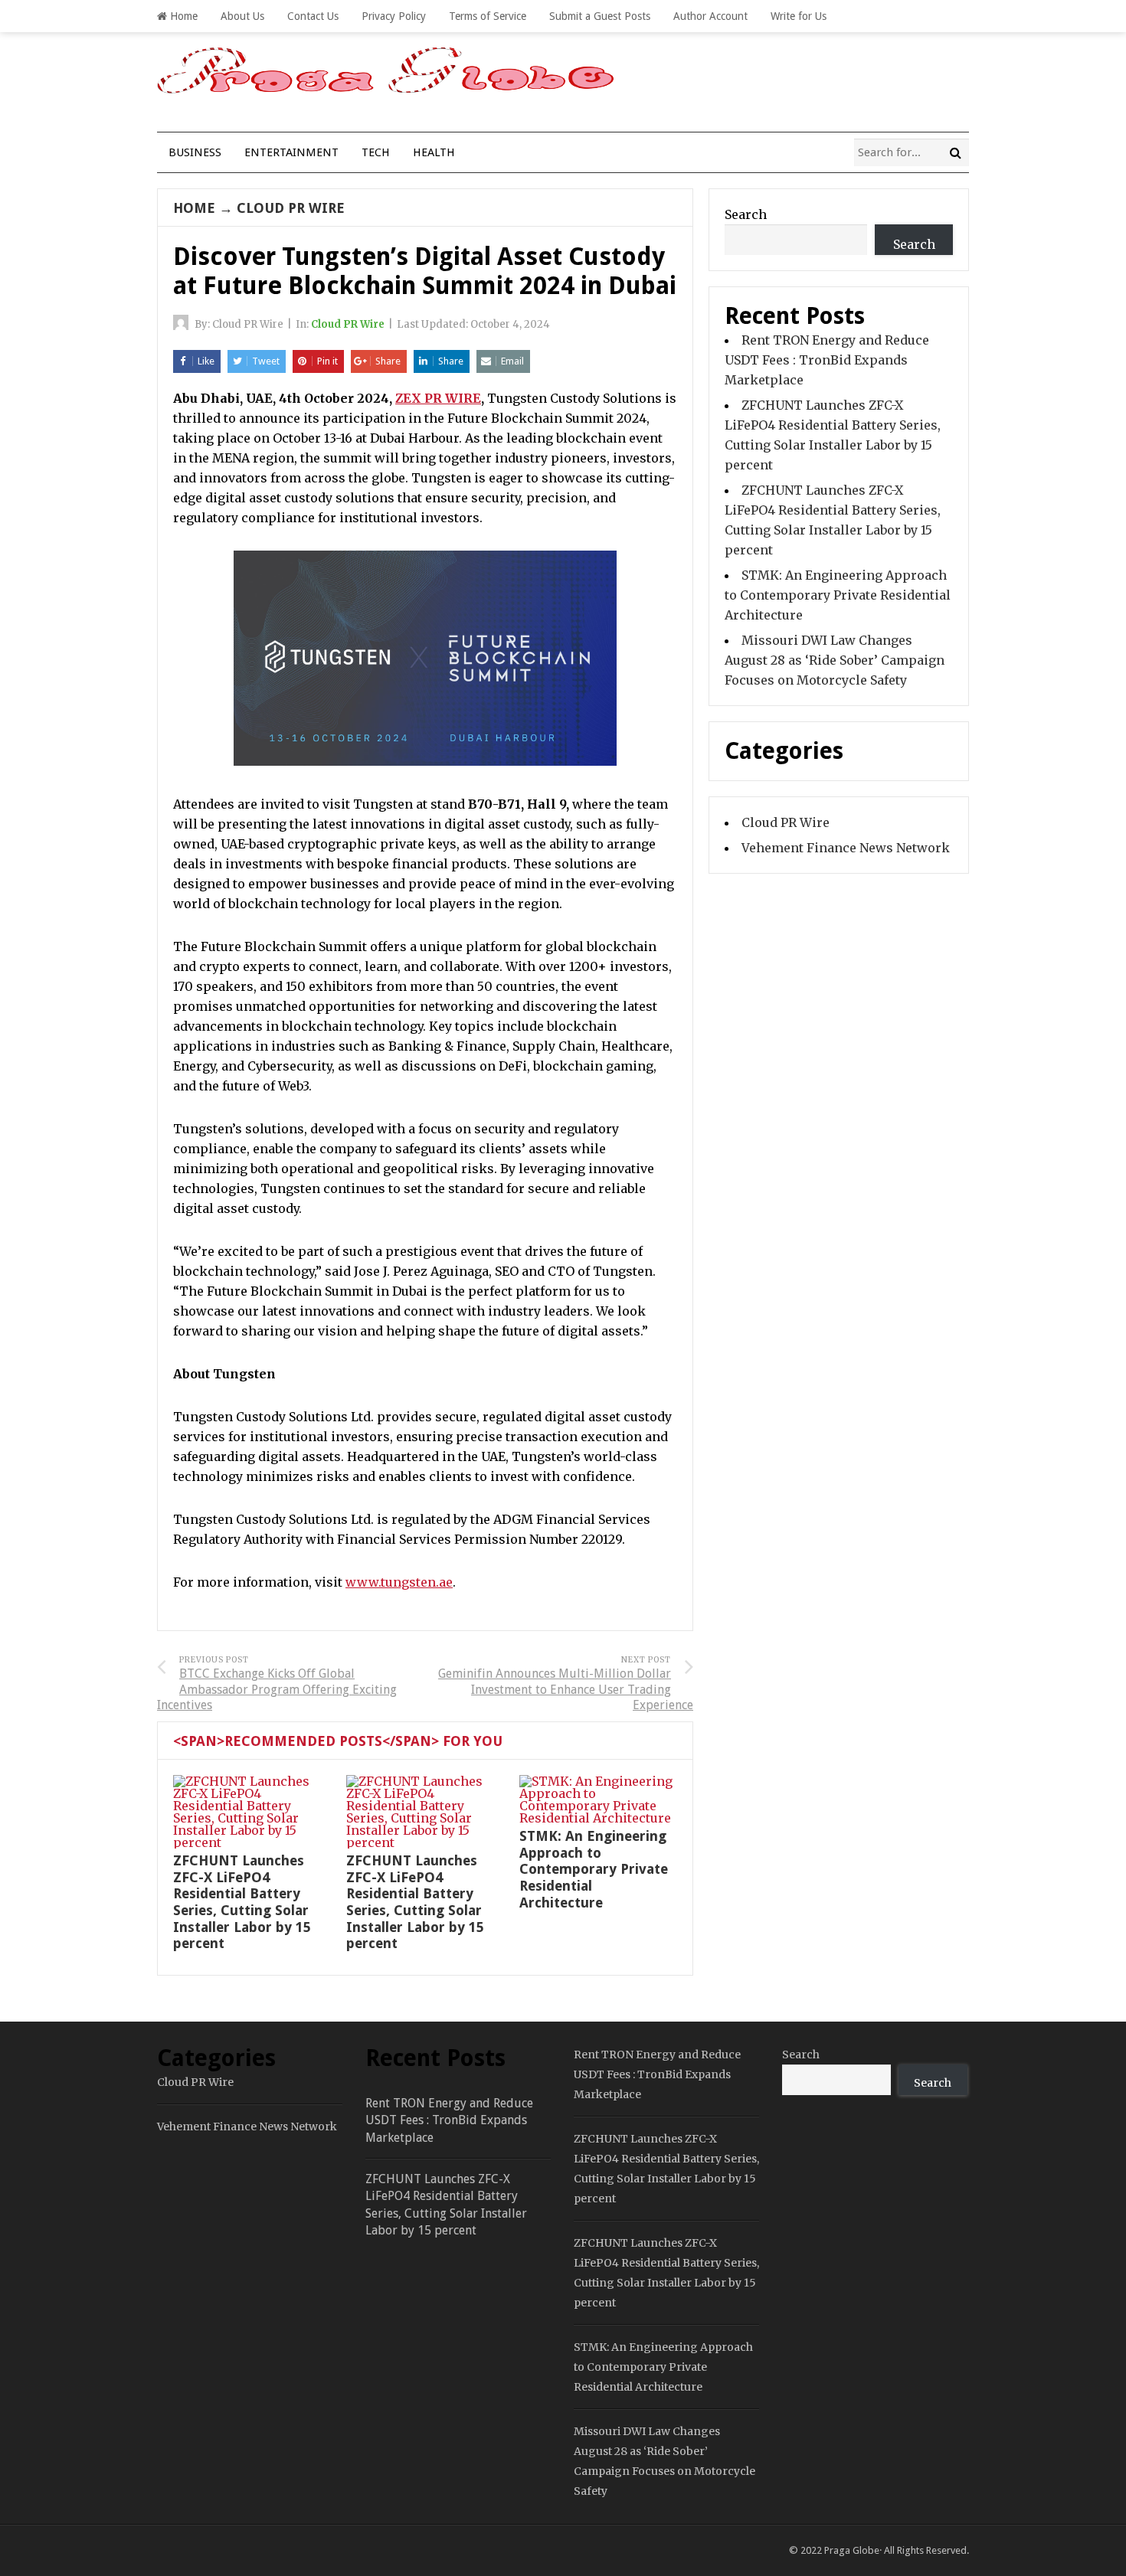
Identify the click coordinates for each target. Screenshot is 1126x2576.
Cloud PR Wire (291, 208)
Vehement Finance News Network (846, 848)
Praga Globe (852, 2550)
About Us (242, 16)
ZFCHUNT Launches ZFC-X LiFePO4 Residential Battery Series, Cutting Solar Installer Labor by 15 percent (242, 1902)
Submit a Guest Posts (600, 16)
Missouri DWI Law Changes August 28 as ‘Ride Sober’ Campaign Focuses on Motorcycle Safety (835, 660)
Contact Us (313, 16)
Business (195, 152)
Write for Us (799, 16)
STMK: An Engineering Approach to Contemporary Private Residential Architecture (594, 1869)
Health (434, 152)
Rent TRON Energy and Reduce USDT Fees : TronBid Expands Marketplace (827, 360)
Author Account (710, 16)
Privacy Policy (394, 16)
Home (182, 16)
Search (746, 214)
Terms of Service (488, 16)
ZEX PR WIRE (438, 398)
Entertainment (291, 152)
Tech (376, 152)
